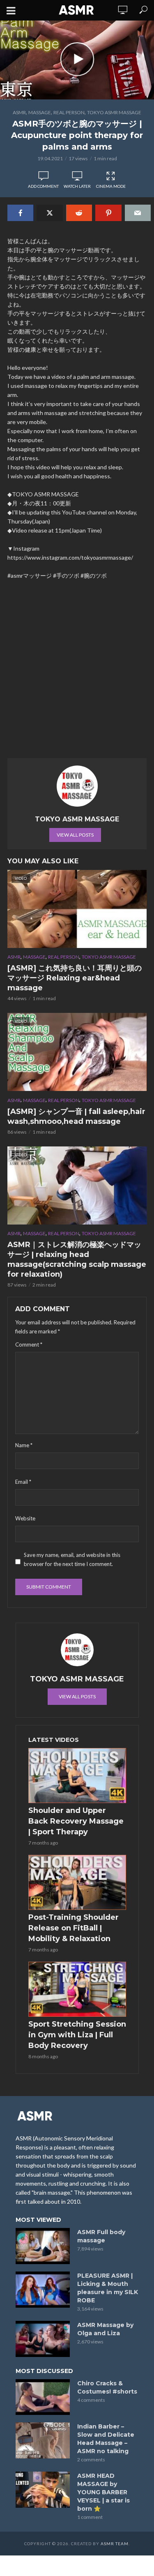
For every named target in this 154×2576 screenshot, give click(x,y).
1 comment (90, 2517)
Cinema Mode (111, 186)
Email (23, 1482)
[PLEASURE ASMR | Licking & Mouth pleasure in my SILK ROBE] (43, 2290)
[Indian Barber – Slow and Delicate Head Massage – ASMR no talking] (43, 2440)
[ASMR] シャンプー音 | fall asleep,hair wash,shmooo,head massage (76, 1116)
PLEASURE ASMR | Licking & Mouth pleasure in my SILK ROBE (108, 2288)
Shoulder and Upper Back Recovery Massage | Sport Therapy (76, 1821)
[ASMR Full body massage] (43, 2246)
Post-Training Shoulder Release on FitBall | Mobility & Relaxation (74, 1928)
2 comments (91, 2460)
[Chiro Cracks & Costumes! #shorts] (43, 2397)
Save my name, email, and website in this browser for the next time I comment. (72, 1559)
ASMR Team (115, 2544)
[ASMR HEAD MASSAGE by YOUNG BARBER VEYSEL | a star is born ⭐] (43, 2490)
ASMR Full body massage (101, 2236)
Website (25, 1518)
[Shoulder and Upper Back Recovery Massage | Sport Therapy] (77, 1776)
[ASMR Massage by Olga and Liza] (43, 2339)
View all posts (75, 835)
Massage (40, 112)
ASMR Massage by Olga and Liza (105, 2329)
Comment (29, 1345)
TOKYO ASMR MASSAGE (114, 112)
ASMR (19, 112)
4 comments (91, 2400)
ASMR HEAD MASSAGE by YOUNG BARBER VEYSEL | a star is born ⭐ (103, 2492)
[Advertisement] (77, 673)
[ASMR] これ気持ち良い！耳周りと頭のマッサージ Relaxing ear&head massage (75, 978)
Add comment (43, 186)
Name (24, 1445)
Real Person (69, 112)
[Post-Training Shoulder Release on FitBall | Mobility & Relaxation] (77, 1882)
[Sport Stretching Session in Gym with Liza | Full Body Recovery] (77, 1989)
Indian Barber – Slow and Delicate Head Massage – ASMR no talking (106, 2439)
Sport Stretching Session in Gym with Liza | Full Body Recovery (77, 2035)
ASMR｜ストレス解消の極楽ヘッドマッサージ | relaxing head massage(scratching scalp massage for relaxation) (77, 1259)
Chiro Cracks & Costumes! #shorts (107, 2387)
